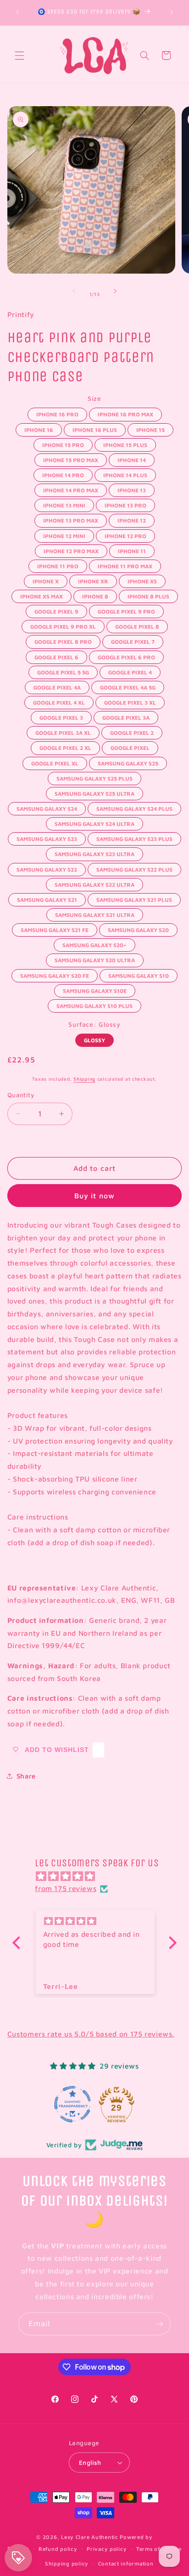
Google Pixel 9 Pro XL (63, 625)
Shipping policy (67, 2563)
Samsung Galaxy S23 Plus (134, 837)
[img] (99, 1876)
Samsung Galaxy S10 (139, 974)
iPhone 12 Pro (125, 534)
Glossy (94, 1039)
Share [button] (26, 1776)
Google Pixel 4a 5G (128, 686)
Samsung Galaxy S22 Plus (135, 868)
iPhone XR (93, 580)
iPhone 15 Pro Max (71, 458)
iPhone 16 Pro (57, 413)
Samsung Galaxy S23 (47, 837)
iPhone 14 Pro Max (71, 489)
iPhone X (46, 580)
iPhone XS (142, 580)
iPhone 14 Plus (125, 474)
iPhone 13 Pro (125, 504)
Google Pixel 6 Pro (126, 656)
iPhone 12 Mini (64, 534)
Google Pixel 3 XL (130, 701)
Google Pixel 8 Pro (63, 640)
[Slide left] (74, 291)
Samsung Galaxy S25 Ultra (94, 792)
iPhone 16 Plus (95, 428)
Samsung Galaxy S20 (138, 928)
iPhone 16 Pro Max (125, 413)
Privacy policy (107, 2549)
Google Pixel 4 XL (59, 701)
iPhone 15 (150, 428)
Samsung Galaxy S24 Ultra (95, 822)
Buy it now (94, 1196)
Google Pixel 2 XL (66, 746)
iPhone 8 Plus (148, 595)
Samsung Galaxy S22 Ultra (95, 883)
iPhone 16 (39, 428)
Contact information (126, 2563)
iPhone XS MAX (42, 595)
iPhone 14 (132, 458)
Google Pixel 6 (56, 656)
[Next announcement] (172, 12)
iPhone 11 (132, 550)
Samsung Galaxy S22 (47, 868)
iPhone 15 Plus (125, 443)
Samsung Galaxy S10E (95, 989)
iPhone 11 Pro (58, 565)
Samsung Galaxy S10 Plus (95, 1004)
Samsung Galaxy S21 (47, 898)
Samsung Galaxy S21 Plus (134, 898)
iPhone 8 (95, 595)
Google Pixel (130, 746)
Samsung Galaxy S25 (128, 762)
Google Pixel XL (55, 762)
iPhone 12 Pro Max (71, 550)
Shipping (84, 1079)
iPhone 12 (132, 519)
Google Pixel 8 (137, 625)
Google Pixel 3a (126, 716)
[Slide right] (115, 291)
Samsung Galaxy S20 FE (55, 974)
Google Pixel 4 (130, 671)
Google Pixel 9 (56, 610)
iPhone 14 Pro (63, 474)
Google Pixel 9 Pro (126, 610)
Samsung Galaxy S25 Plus (94, 777)
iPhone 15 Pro (63, 443)
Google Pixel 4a (57, 686)
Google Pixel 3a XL (63, 731)
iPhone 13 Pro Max (71, 519)
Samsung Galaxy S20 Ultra (95, 959)
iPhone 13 (132, 489)
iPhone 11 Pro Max (125, 565)
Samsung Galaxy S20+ (95, 943)
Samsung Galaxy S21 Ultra (95, 913)
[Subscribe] (160, 2324)
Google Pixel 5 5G (63, 671)
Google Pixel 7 (133, 640)
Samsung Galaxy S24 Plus (135, 807)
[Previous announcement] (17, 12)
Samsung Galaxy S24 (47, 807)
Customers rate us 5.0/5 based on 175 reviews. (91, 2034)
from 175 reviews (66, 1888)
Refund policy (58, 2549)
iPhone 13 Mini (64, 504)
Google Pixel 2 (132, 731)
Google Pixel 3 (61, 716)
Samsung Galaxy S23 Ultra (94, 852)
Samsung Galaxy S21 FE (54, 928)
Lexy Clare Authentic (90, 2537)
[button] (19, 55)
